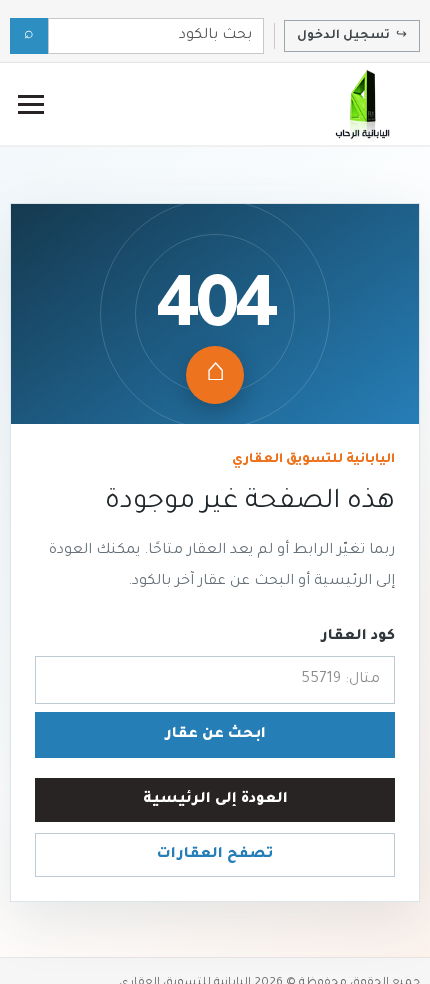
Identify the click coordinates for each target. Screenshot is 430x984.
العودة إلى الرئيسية (215, 800)
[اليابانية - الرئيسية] (361, 104)
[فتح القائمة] (31, 104)
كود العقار (358, 637)
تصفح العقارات (215, 855)
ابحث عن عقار (215, 735)
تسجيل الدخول (352, 36)
